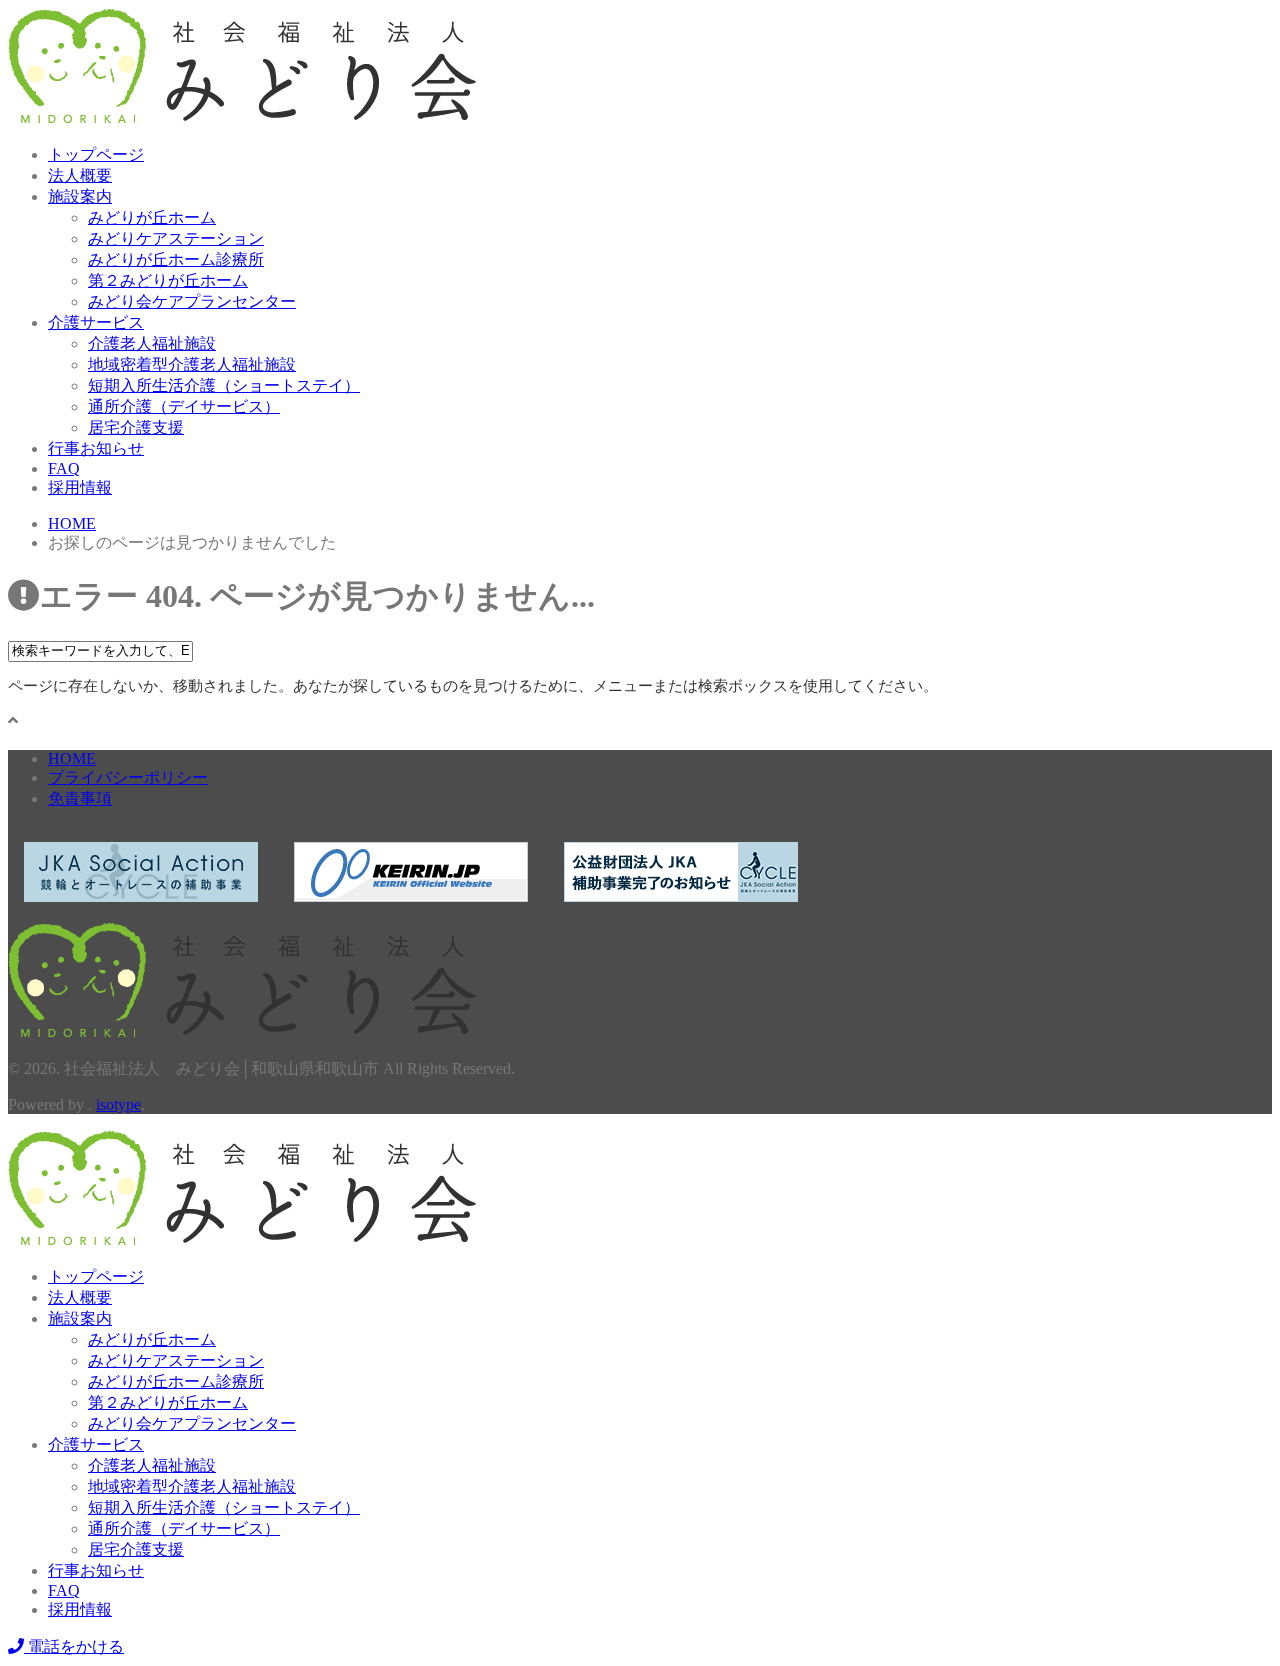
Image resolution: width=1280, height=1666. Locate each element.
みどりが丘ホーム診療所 (176, 259)
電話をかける (74, 1646)
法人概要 (80, 175)
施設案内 (80, 196)
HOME (72, 758)
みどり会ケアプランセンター (192, 301)
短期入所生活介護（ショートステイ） (224, 385)
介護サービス (96, 322)
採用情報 (80, 487)
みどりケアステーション (176, 238)
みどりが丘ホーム (152, 217)
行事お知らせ (96, 448)
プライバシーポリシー (128, 777)
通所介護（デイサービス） (184, 406)
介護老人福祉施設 (152, 343)
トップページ (96, 154)
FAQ (64, 468)
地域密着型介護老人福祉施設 (192, 364)
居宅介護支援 (136, 427)
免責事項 (80, 798)
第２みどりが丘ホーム (168, 280)
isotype (118, 1104)
